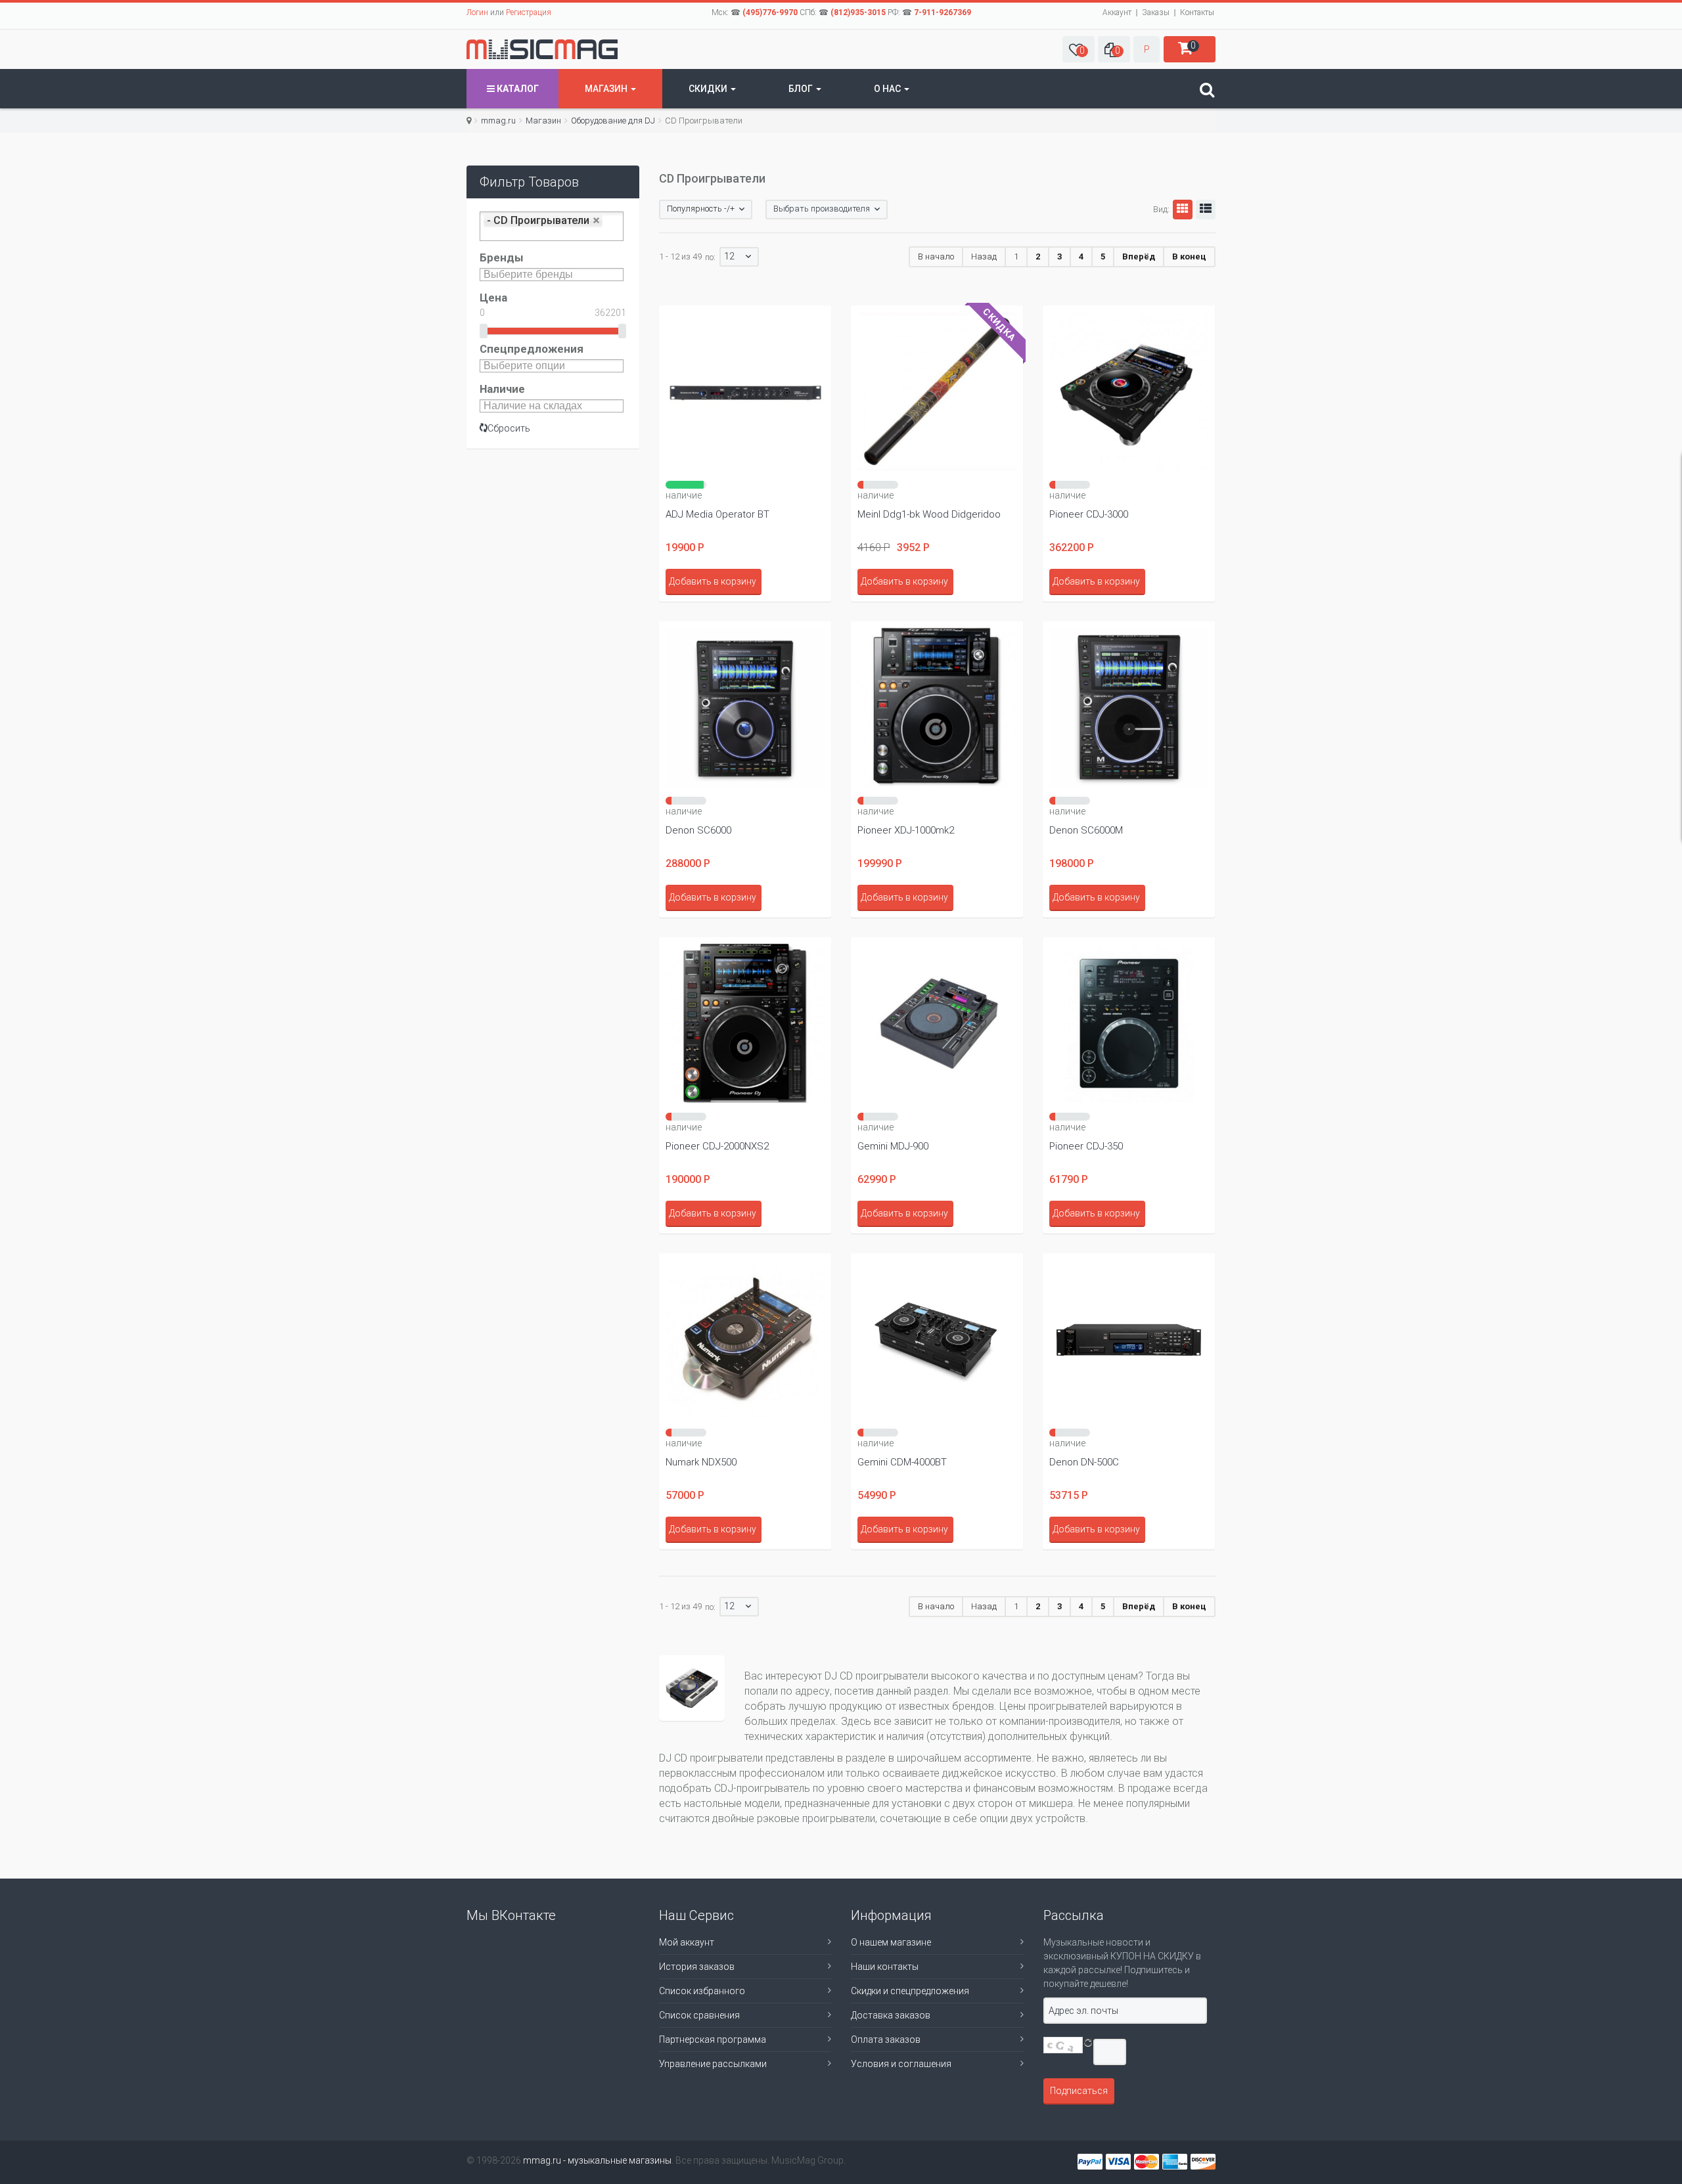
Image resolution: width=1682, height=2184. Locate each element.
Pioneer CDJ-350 (1086, 1146)
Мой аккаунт (687, 1942)
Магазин (607, 89)
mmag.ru (498, 121)
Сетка (1183, 210)
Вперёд (1139, 256)
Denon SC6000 (698, 830)
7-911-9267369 (943, 12)
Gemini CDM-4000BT (902, 1462)
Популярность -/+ (701, 209)
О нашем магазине (891, 1942)
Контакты (1197, 12)
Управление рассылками (713, 2064)
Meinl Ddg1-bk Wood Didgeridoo (929, 514)
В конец (1189, 256)
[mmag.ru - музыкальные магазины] (542, 49)
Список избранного (702, 1991)
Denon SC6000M (1086, 830)
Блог (802, 89)
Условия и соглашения (901, 2064)
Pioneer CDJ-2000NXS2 (717, 1146)
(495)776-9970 (770, 12)
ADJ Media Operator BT (717, 514)
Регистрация (529, 12)
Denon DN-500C (1084, 1462)
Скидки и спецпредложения (910, 1991)
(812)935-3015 (858, 12)
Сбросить (509, 428)
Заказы (1156, 12)
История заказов (697, 1967)
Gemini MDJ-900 (893, 1146)
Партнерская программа (713, 2039)
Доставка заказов (891, 2015)
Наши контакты (885, 1967)
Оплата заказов (886, 2039)
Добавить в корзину (713, 581)
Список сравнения (699, 2015)
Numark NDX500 (701, 1462)
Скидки (709, 89)
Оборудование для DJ (613, 121)
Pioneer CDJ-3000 (1089, 514)
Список (1206, 210)
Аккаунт (1117, 12)
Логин (477, 12)
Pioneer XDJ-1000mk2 (906, 830)
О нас (888, 89)
